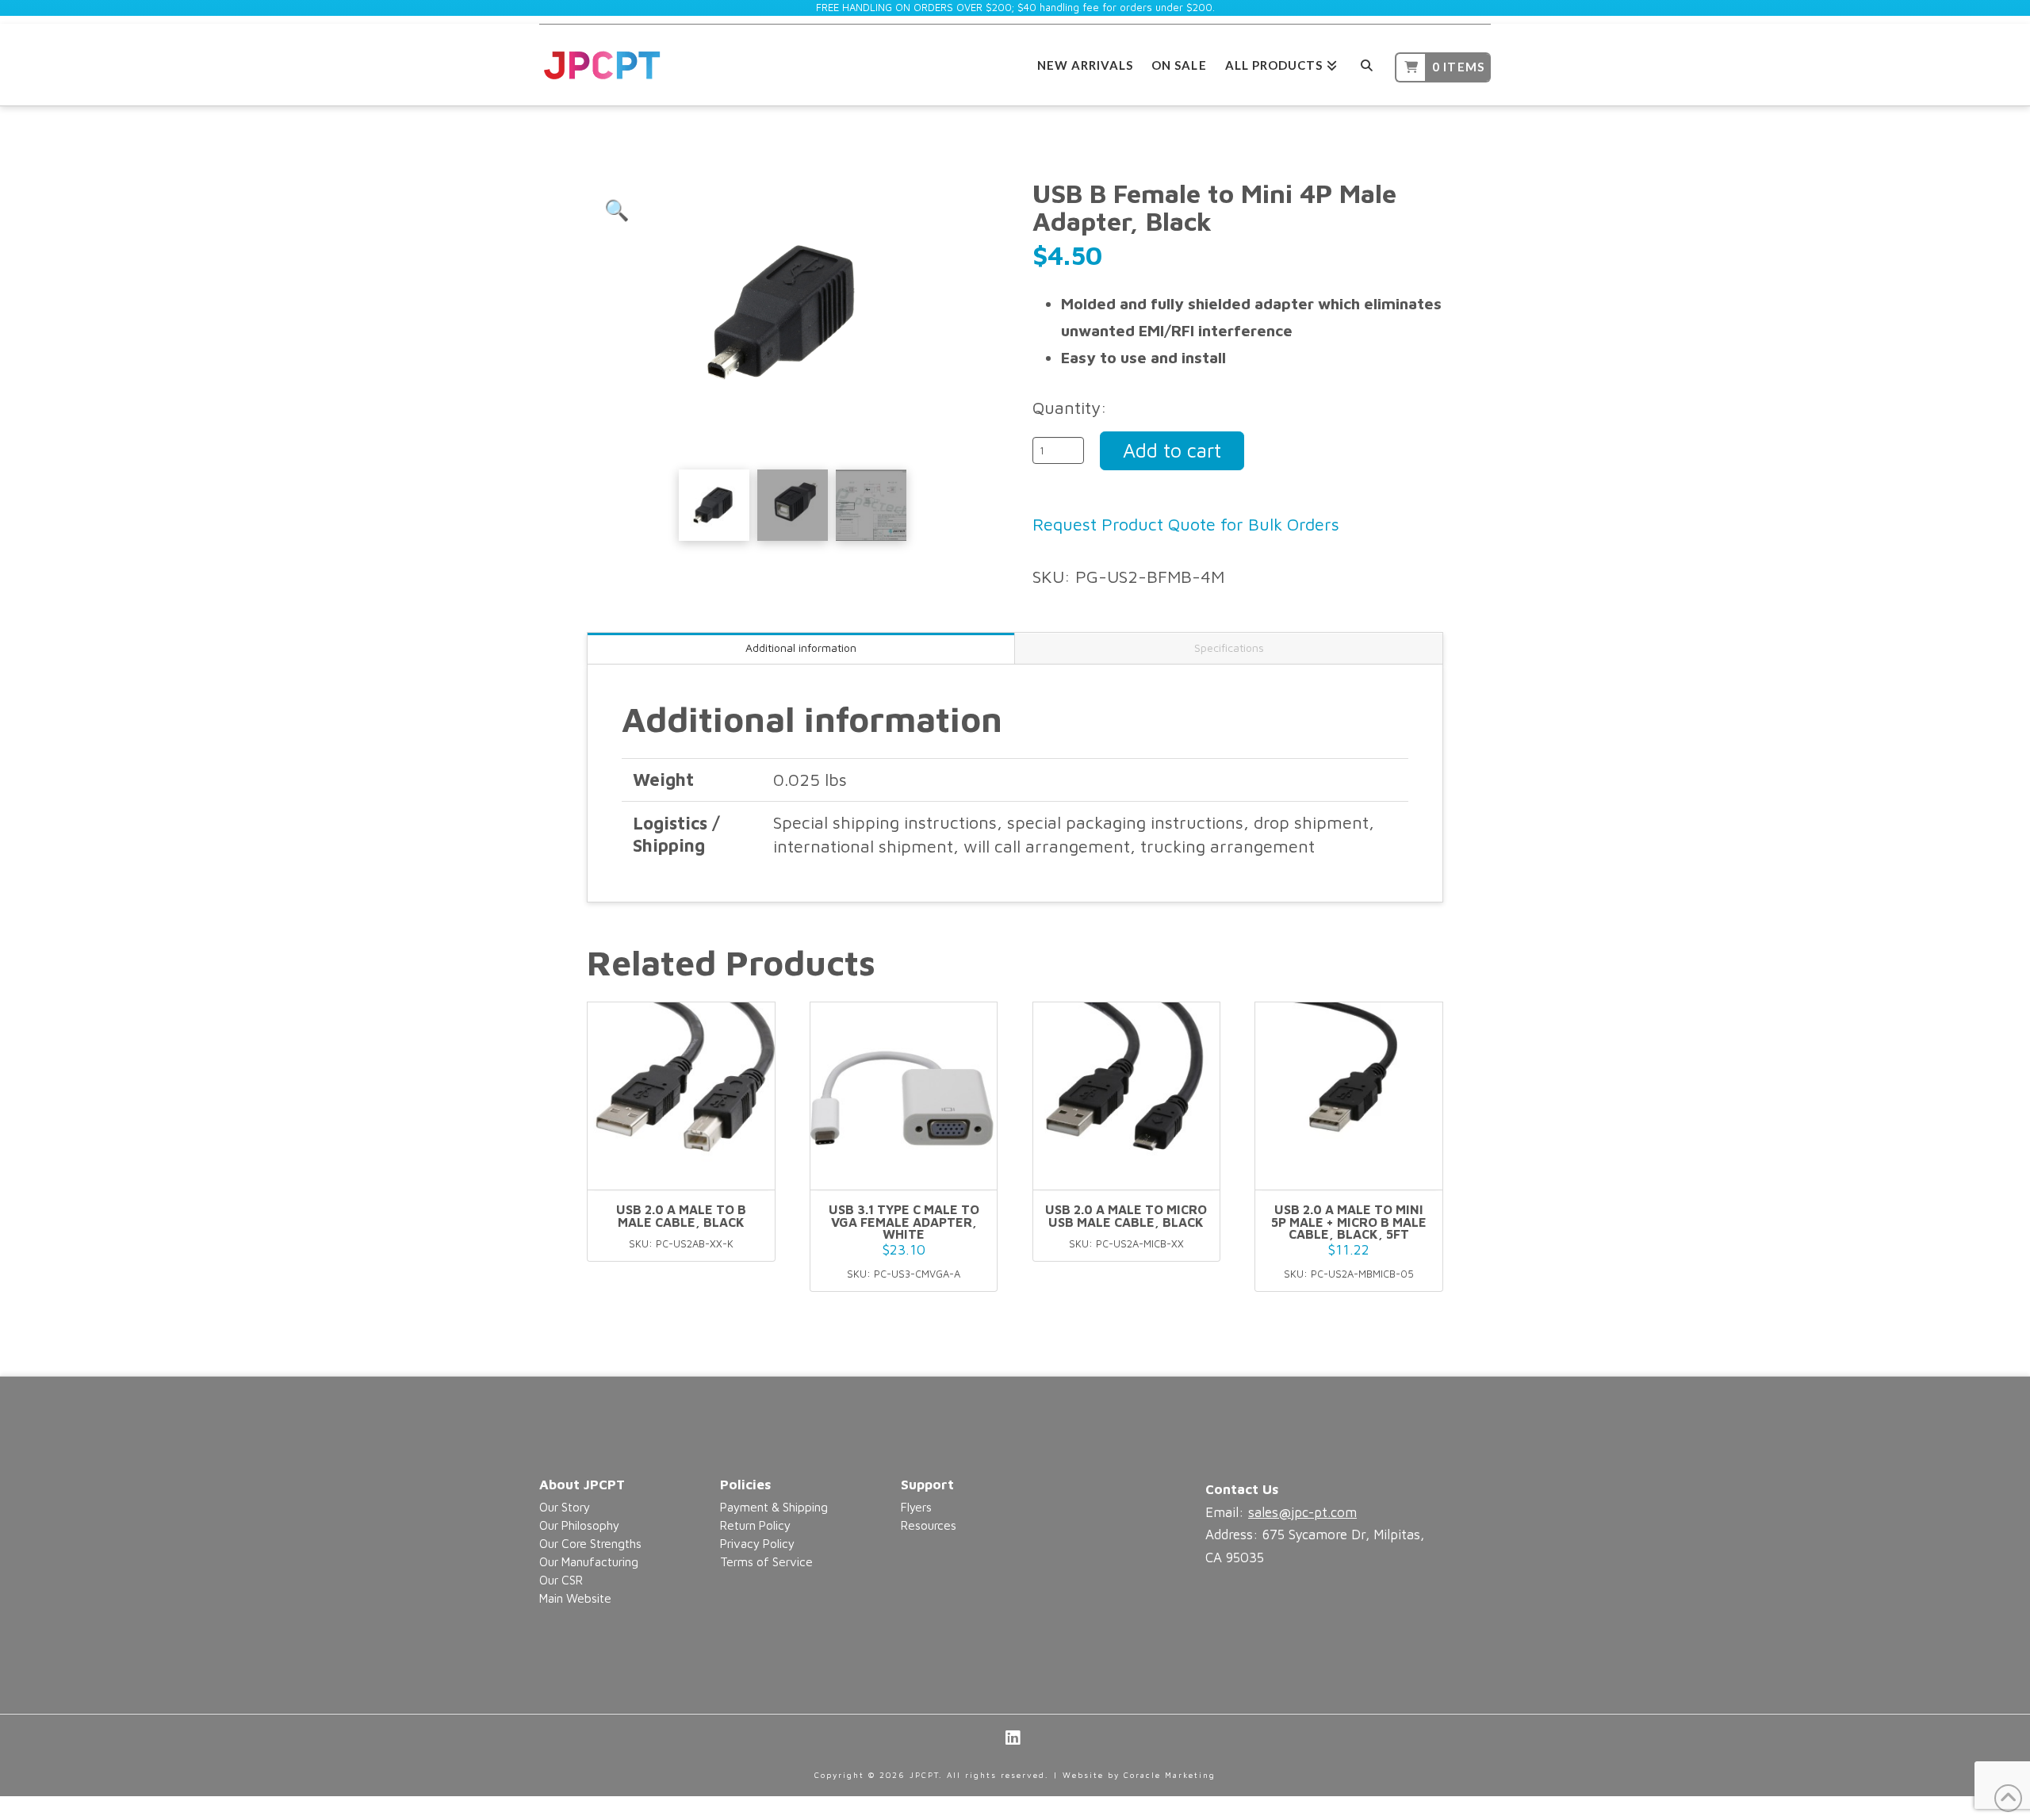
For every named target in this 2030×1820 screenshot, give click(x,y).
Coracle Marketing (1170, 1775)
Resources (929, 1525)
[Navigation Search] (1366, 63)
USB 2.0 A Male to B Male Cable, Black (681, 1216)
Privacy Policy (757, 1543)
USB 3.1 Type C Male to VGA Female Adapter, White (904, 1222)
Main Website (575, 1598)
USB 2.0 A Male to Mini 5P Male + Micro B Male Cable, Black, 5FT (1349, 1222)
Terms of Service (766, 1561)
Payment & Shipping (774, 1507)
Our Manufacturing (589, 1561)
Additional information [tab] (801, 648)
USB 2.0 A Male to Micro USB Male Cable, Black (1126, 1216)
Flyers (916, 1507)
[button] (617, 210)
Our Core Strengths (590, 1543)
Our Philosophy (579, 1525)
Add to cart (1172, 450)
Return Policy (755, 1525)
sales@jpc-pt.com (1302, 1512)
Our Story (565, 1507)
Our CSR (561, 1580)
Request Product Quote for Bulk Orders (1186, 524)
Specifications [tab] (1229, 648)
